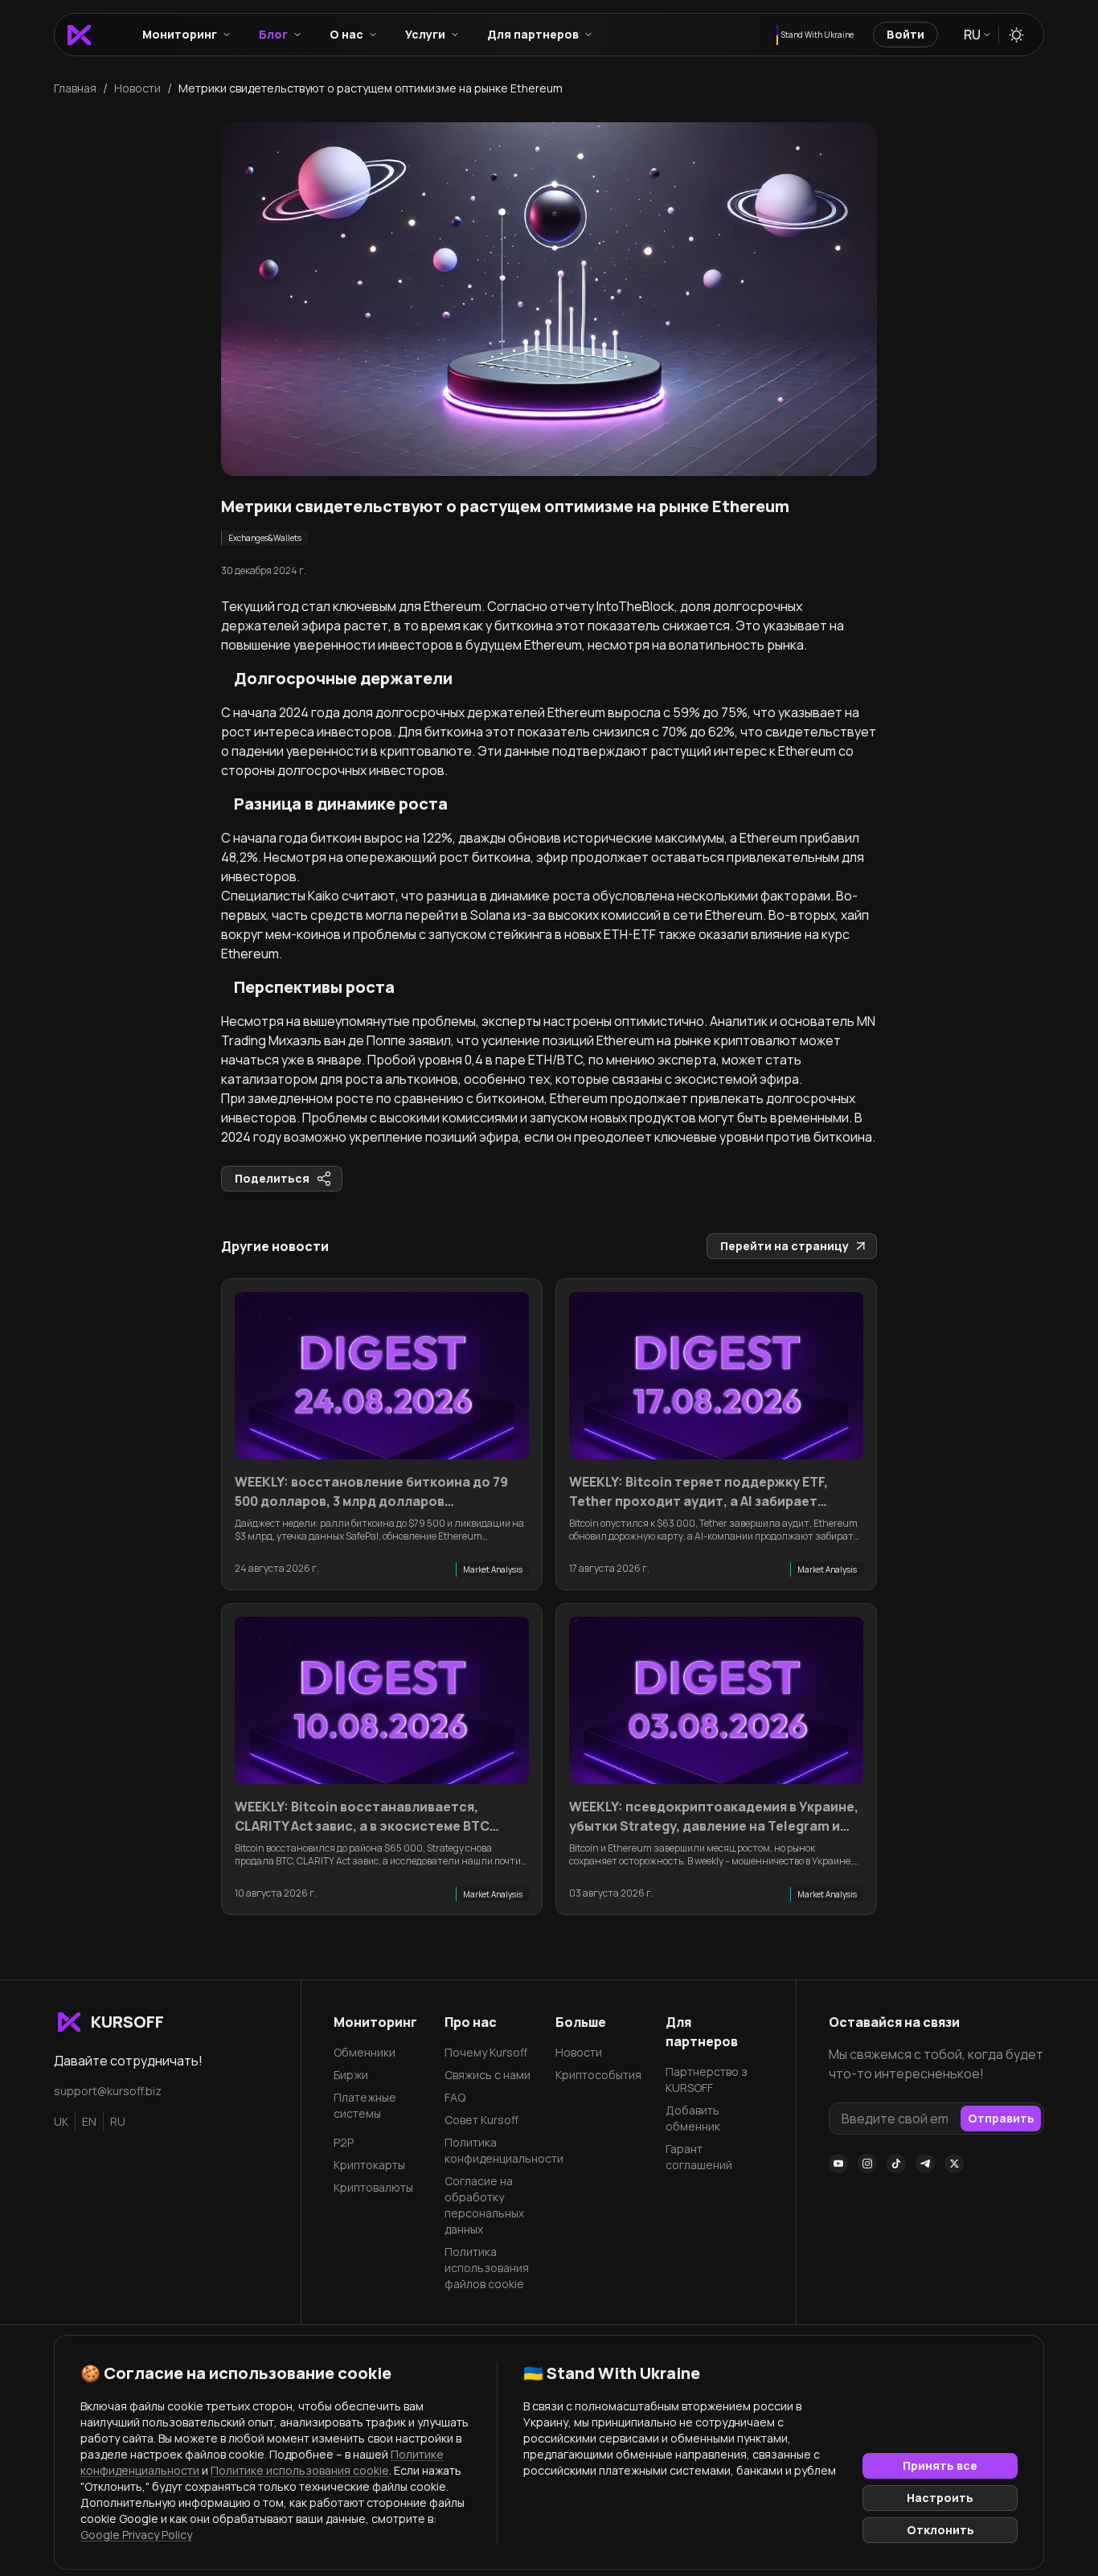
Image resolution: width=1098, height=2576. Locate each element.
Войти (905, 34)
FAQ (455, 2097)
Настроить (940, 2498)
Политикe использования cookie (300, 2470)
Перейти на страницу (785, 1246)
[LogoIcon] (79, 35)
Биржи (351, 2075)
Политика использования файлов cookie (487, 2268)
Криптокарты (369, 2165)
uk (61, 2121)
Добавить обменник (693, 2118)
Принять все (940, 2465)
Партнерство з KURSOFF (707, 2080)
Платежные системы (365, 2105)
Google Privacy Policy (136, 2535)
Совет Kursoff (481, 2120)
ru (118, 2121)
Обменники (365, 2052)
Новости (579, 2052)
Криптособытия (598, 2075)
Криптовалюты (373, 2187)
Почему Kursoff (486, 2052)
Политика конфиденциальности (494, 2150)
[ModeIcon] (1016, 35)
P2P (344, 2142)
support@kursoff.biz (108, 2091)
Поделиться (272, 1178)
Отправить (1001, 2118)
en (89, 2121)
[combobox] (976, 35)
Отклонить (940, 2530)
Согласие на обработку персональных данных (484, 2205)
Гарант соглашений (699, 2157)
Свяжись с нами (488, 2075)
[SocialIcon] (838, 2164)
